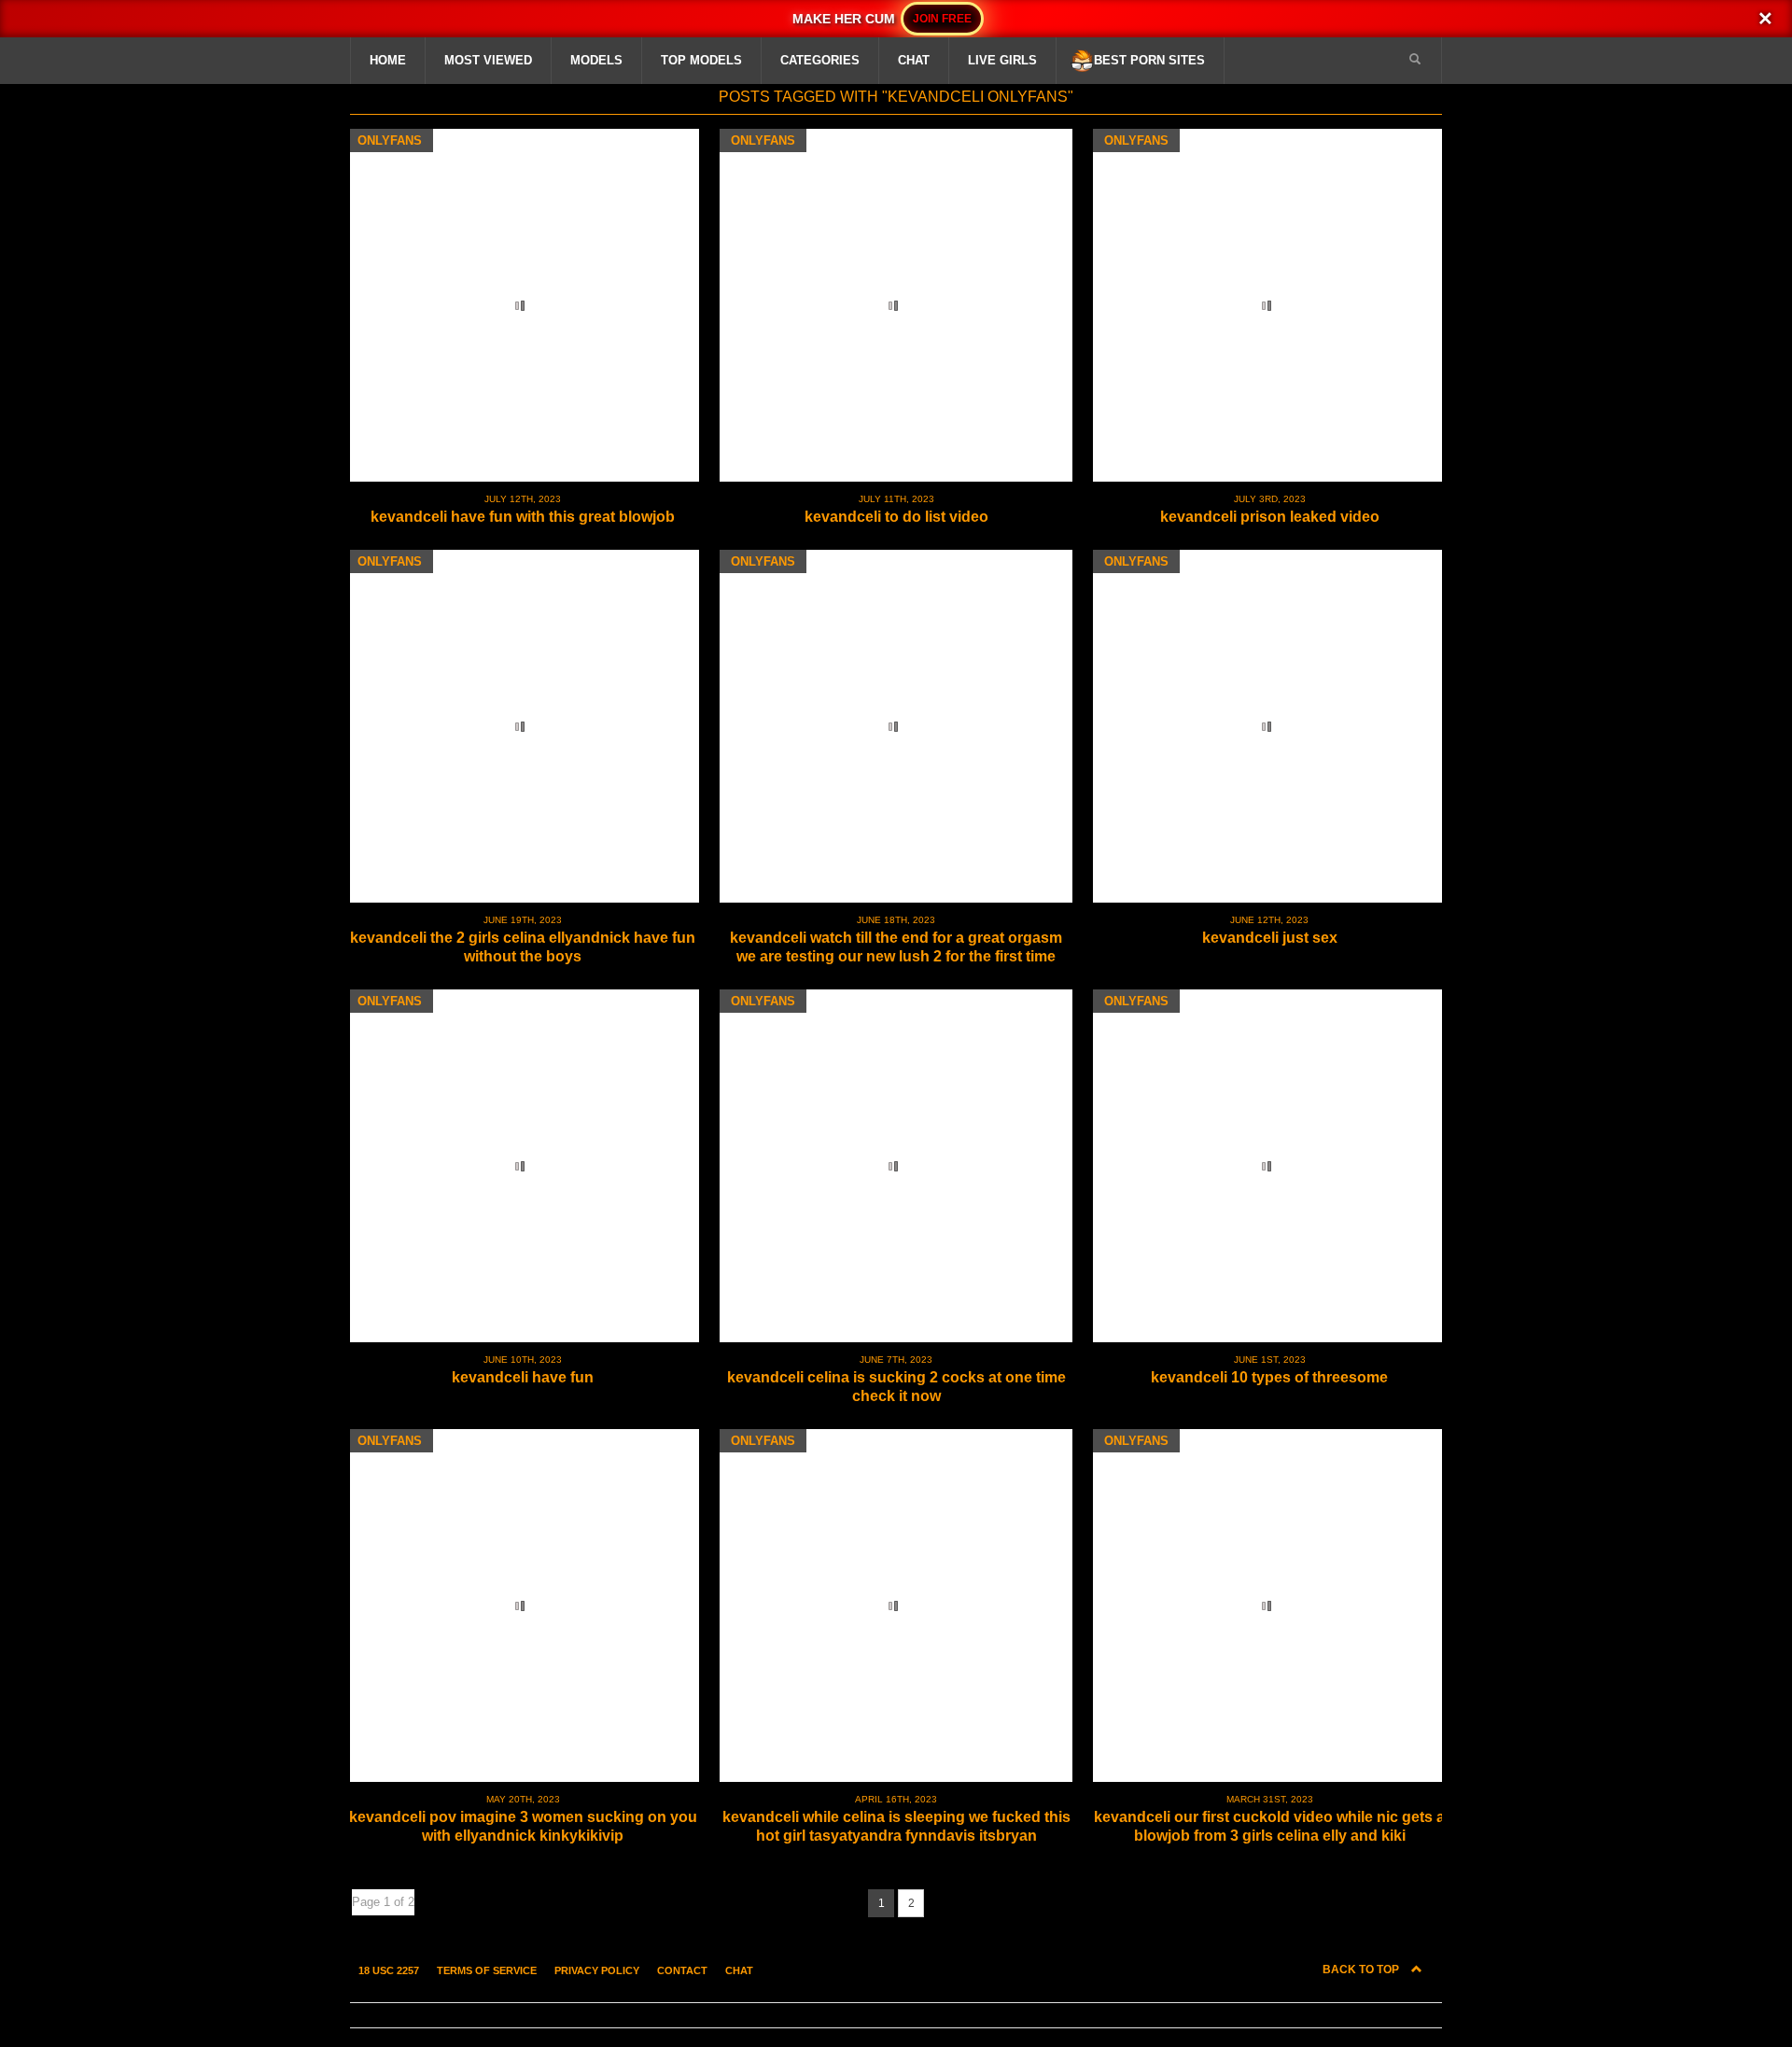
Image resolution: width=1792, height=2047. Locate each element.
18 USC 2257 (389, 1970)
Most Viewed (488, 60)
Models (596, 60)
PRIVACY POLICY (597, 1970)
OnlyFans (390, 140)
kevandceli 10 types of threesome (1269, 1377)
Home (388, 60)
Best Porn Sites (1149, 60)
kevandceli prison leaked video (1270, 517)
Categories (820, 60)
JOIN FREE (942, 19)
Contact (682, 1970)
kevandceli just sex (1270, 938)
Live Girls (1002, 60)
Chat (914, 60)
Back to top (1362, 1970)
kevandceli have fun (523, 1377)
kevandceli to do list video (896, 517)
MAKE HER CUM (845, 19)
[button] (1415, 60)
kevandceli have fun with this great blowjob (523, 517)
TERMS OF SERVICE (487, 1970)
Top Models (701, 60)
